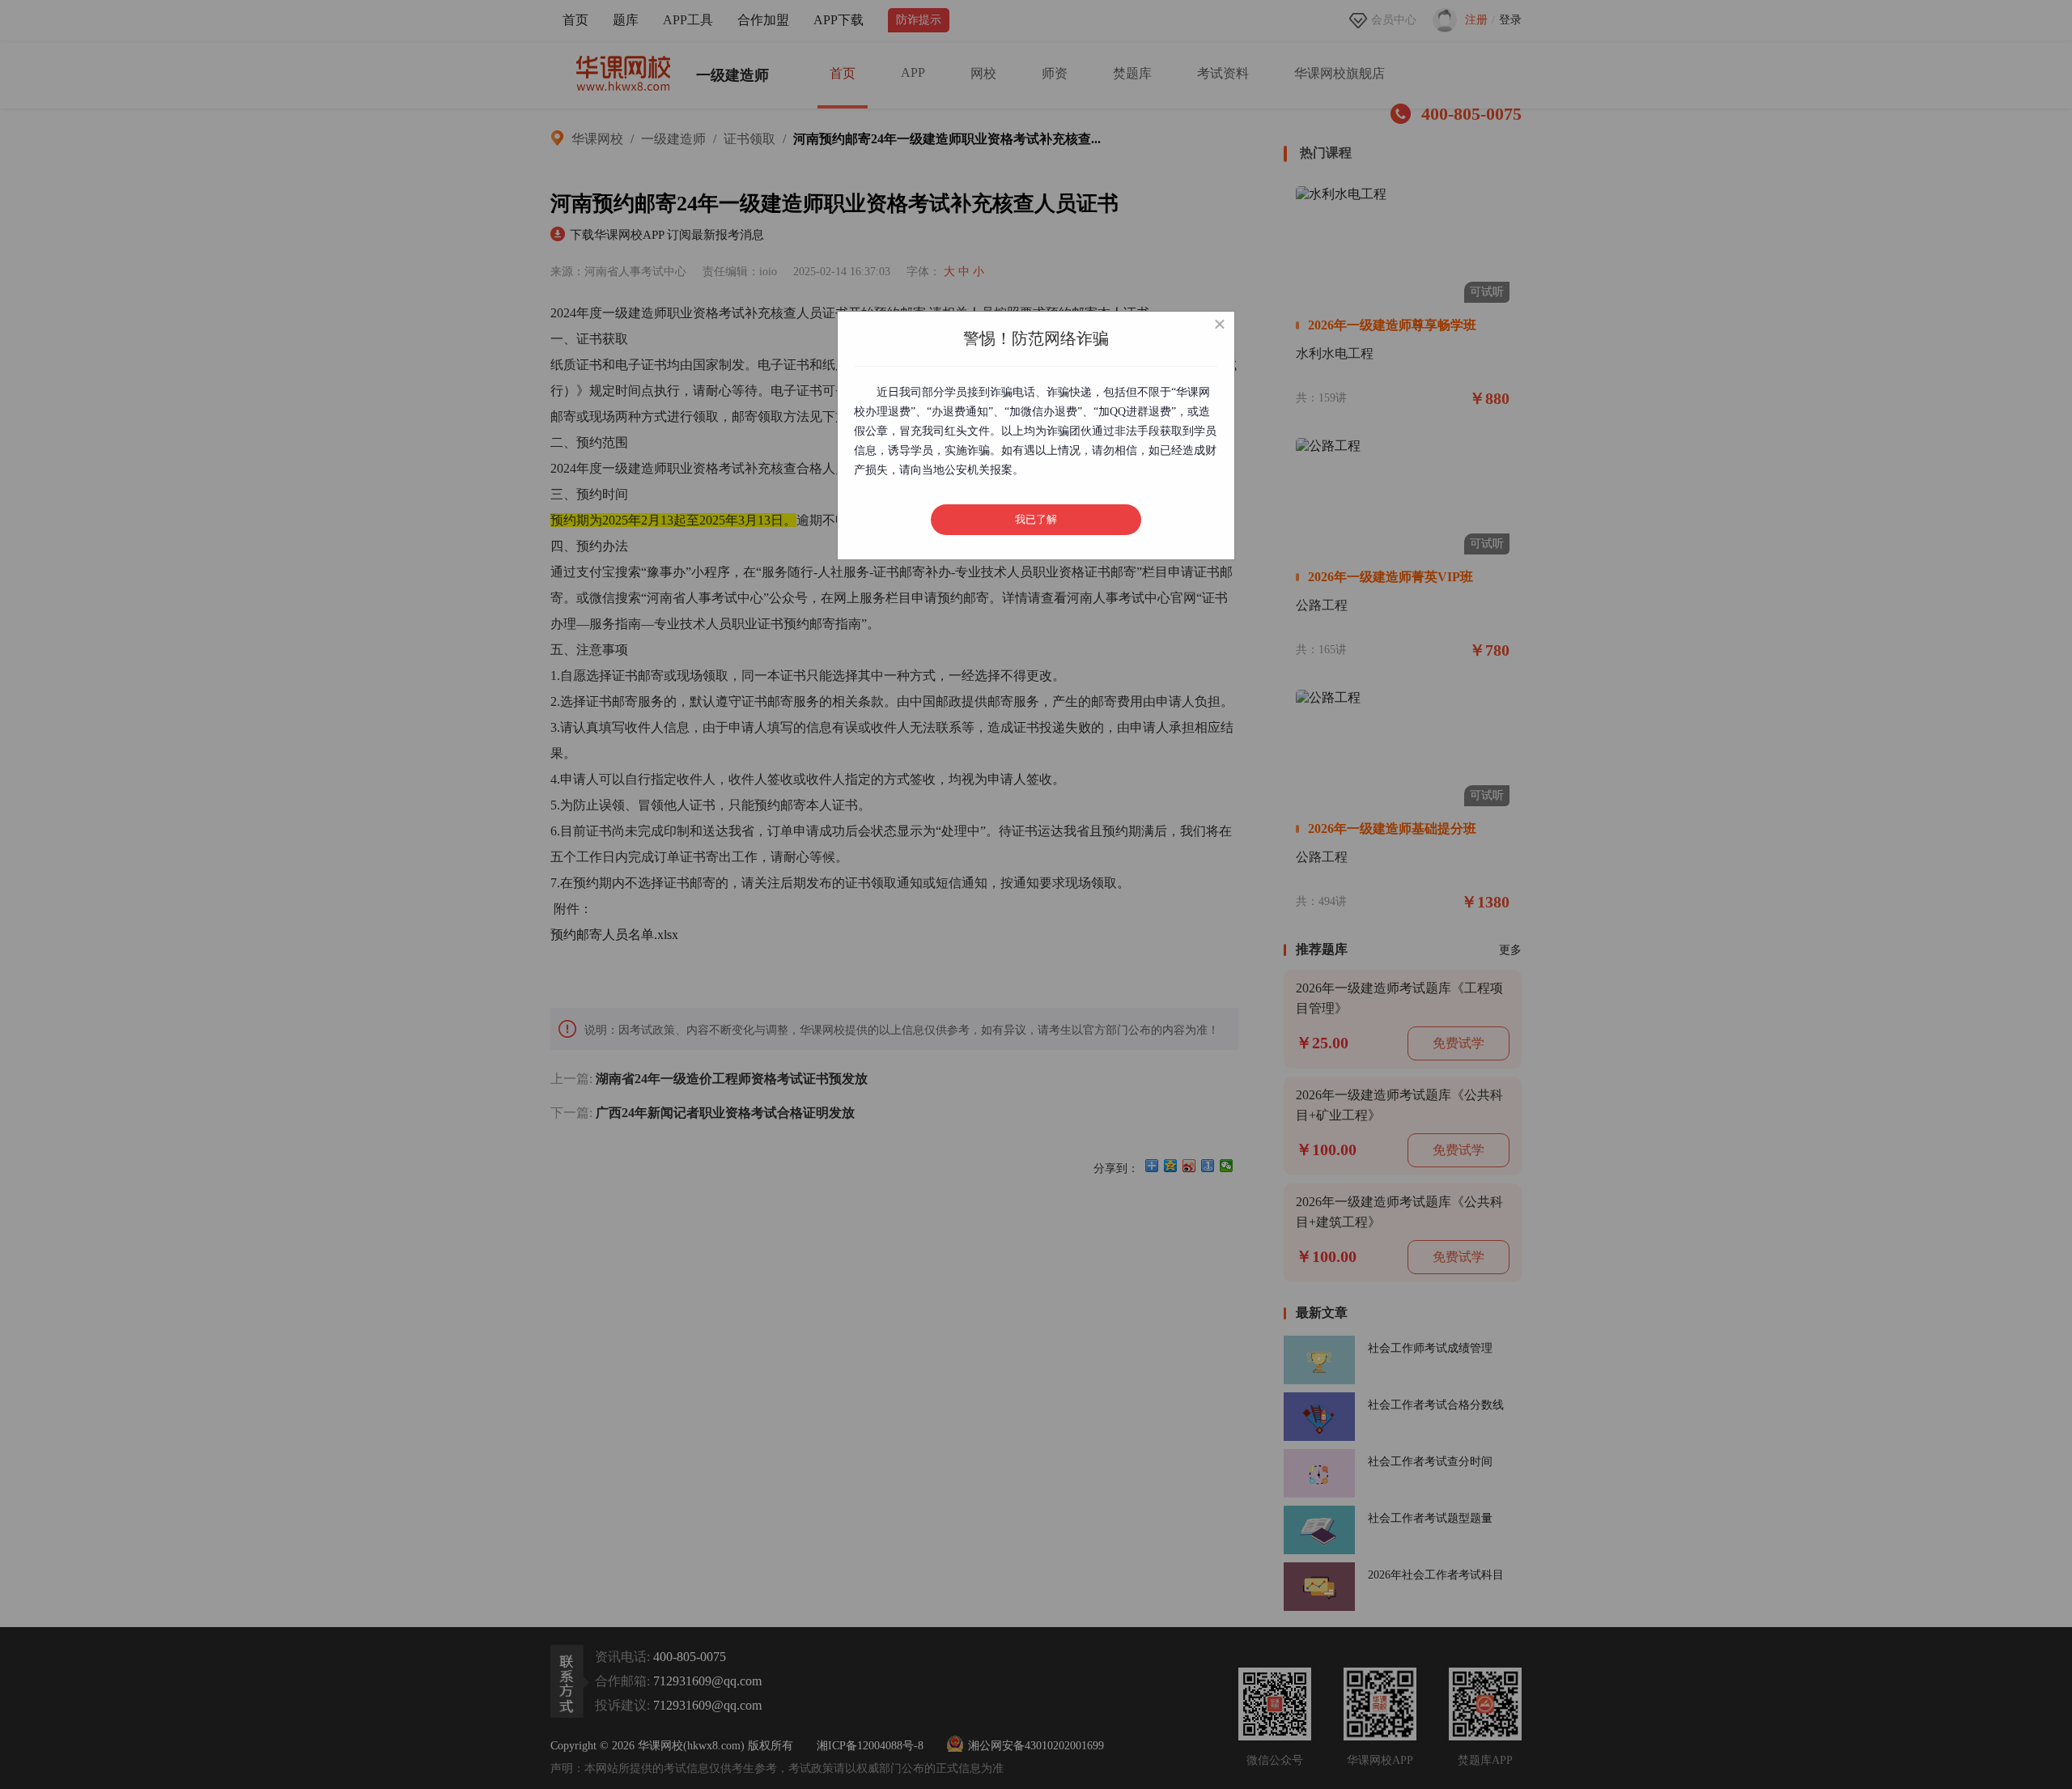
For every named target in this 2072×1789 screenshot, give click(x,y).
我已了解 (1036, 519)
